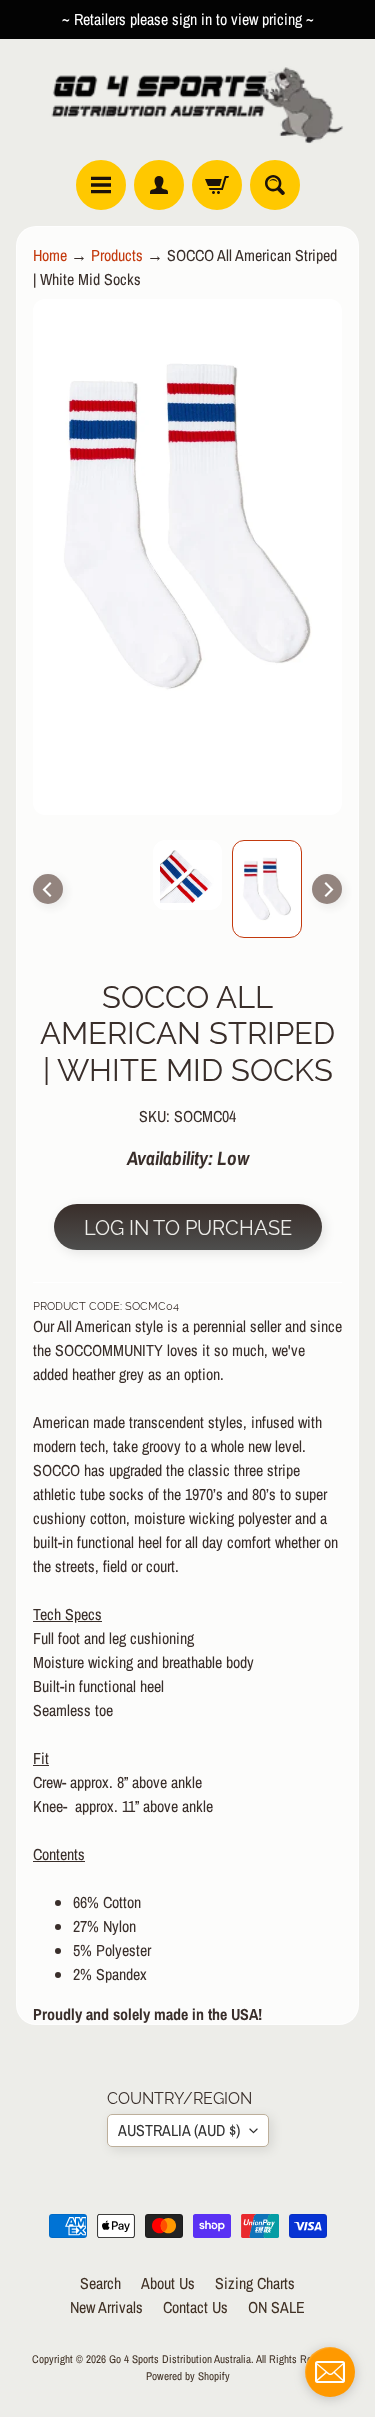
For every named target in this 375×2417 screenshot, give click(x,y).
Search (100, 2283)
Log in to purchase (188, 1228)
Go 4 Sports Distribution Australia (180, 2358)
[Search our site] (275, 185)
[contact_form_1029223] (330, 2372)
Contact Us (195, 2307)
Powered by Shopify (188, 2375)
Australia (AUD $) (179, 2130)
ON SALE (276, 2307)
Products (117, 255)
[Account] (159, 185)
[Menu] (101, 185)
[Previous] (48, 889)
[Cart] (217, 185)
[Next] (327, 889)
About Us (168, 2283)
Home (50, 255)
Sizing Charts (255, 2283)
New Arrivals (106, 2307)
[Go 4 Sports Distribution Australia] (187, 99)
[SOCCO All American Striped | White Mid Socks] (267, 889)
